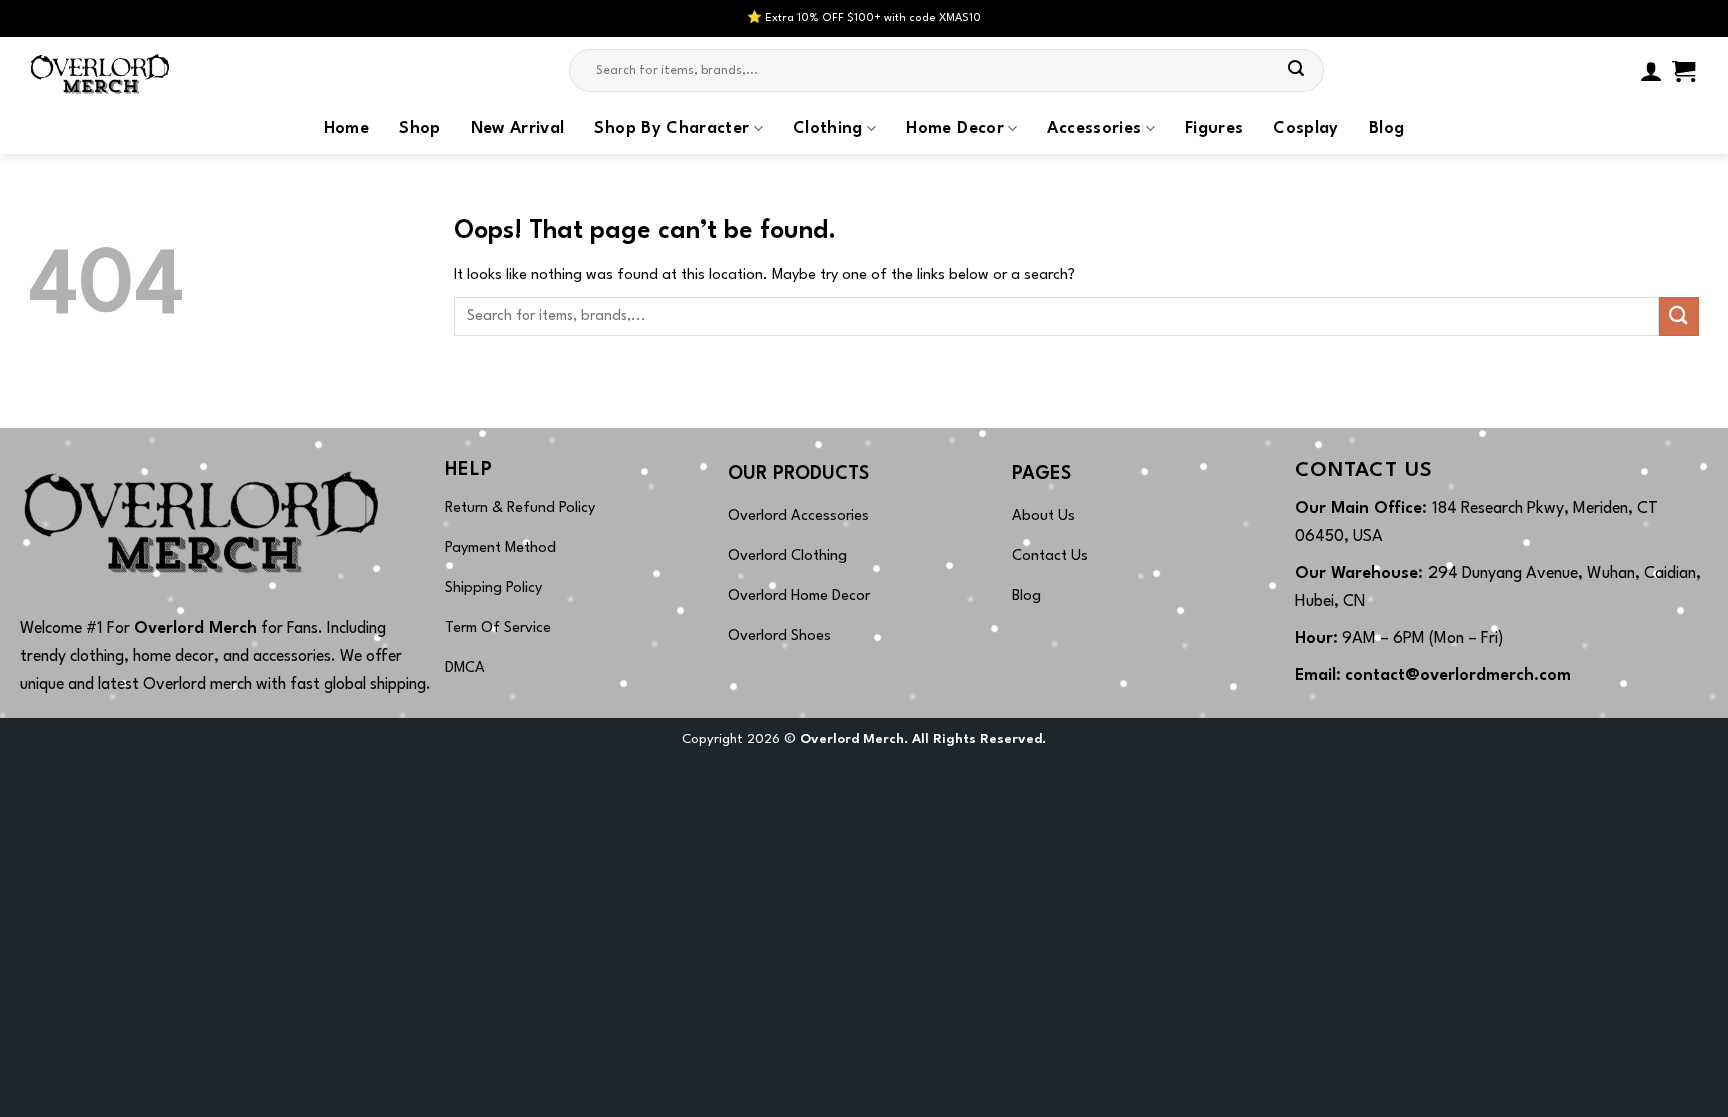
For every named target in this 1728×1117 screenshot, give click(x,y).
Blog (1386, 129)
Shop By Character (671, 129)
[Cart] (1683, 71)
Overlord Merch (195, 629)
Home (346, 129)
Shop (419, 129)
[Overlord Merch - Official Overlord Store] (129, 70)
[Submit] (1296, 71)
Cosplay (1305, 129)
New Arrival (518, 129)
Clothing (828, 129)
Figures (1214, 129)
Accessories (1094, 129)
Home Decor (955, 129)
